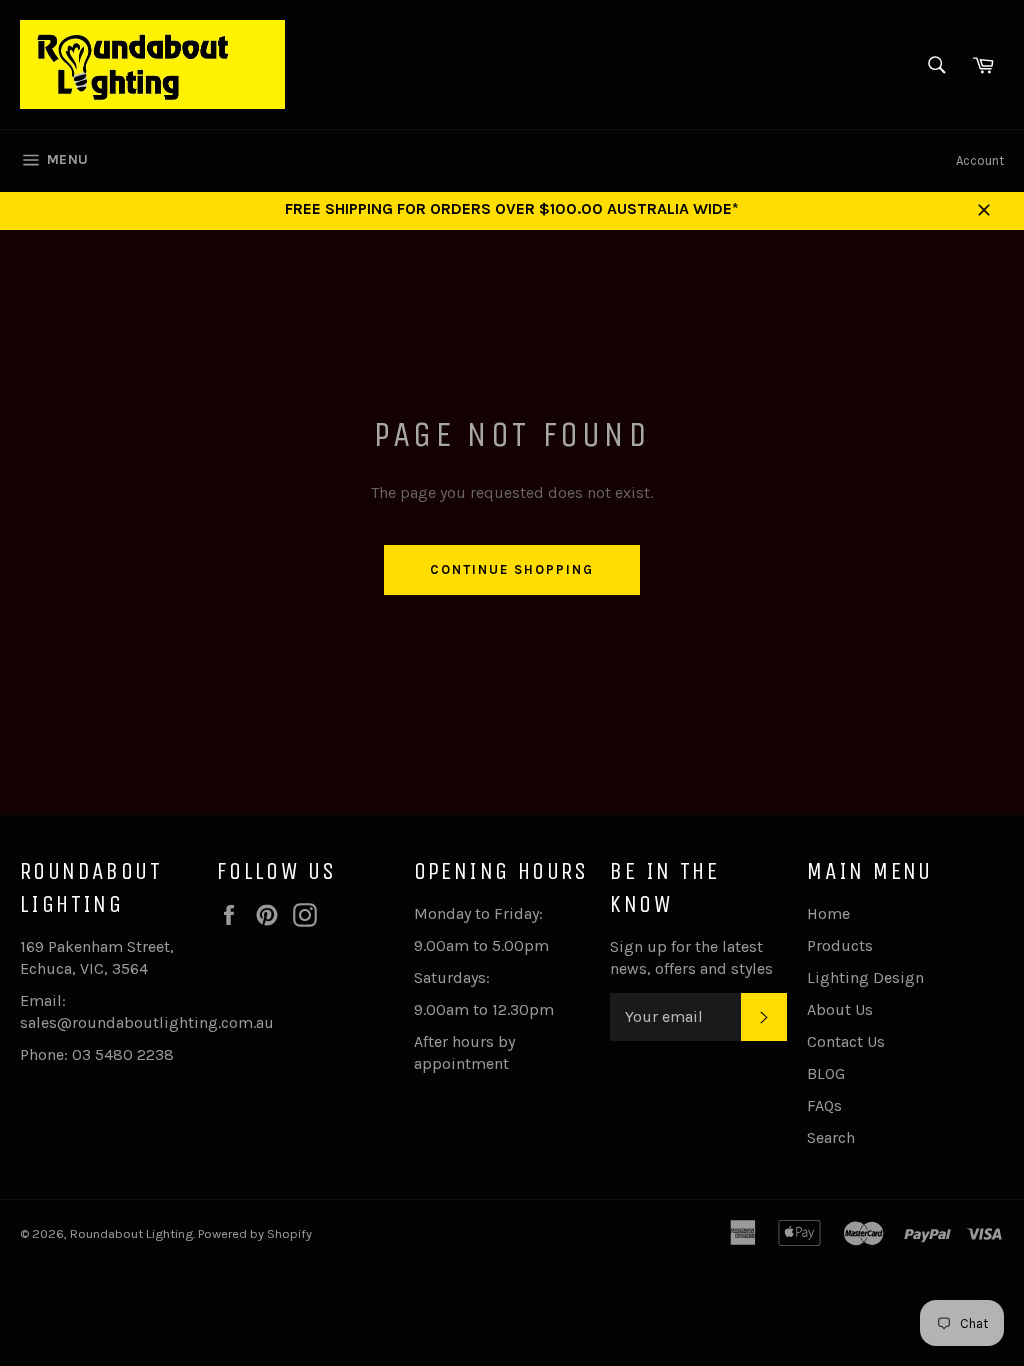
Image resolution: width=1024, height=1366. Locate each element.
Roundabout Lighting (131, 1233)
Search (831, 1137)
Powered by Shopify (255, 1233)
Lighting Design (865, 977)
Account (980, 160)
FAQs (824, 1105)
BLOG (826, 1073)
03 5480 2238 (123, 1054)
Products (840, 945)
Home (828, 913)
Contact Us (846, 1041)
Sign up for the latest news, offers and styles (691, 957)
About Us (840, 1009)
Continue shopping (511, 569)
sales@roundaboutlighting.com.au (147, 1022)
